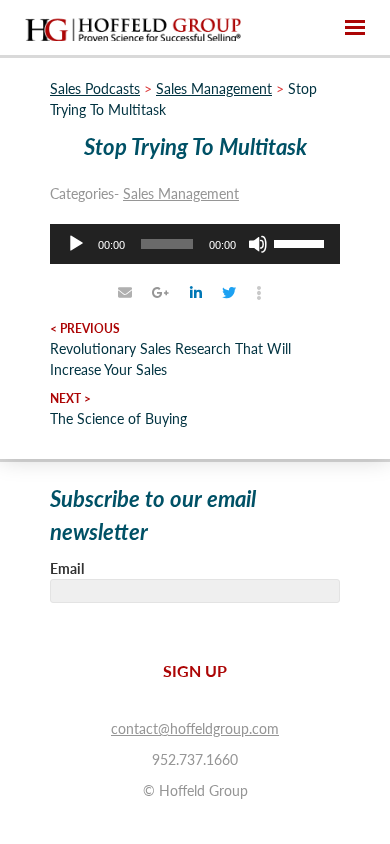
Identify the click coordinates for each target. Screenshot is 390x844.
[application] (195, 244)
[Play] (76, 244)
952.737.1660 (195, 759)
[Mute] (258, 244)
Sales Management (181, 193)
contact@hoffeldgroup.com (195, 728)
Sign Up (195, 670)
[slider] (302, 242)
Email (67, 568)
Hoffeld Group (133, 28)
